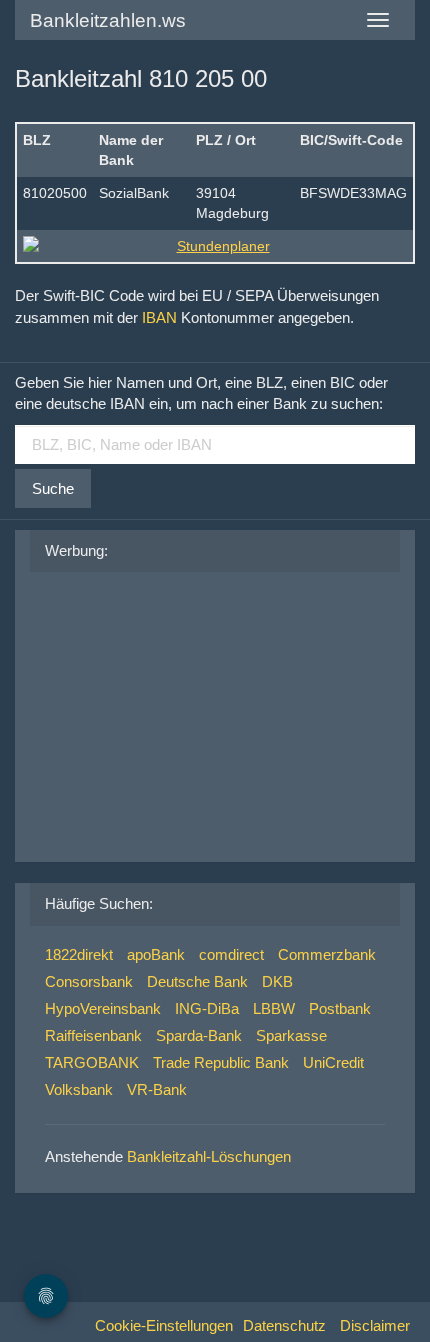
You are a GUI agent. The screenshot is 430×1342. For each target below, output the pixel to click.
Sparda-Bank (199, 1035)
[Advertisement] (195, 712)
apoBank (156, 954)
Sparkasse (291, 1035)
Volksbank (79, 1089)
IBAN (159, 317)
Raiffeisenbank (93, 1035)
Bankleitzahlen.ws (108, 20)
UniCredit (333, 1062)
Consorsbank (89, 981)
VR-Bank (157, 1089)
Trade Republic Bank (221, 1062)
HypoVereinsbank (103, 1008)
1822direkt (79, 954)
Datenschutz (284, 1325)
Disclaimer (375, 1325)
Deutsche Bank (197, 981)
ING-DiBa (207, 1008)
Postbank (340, 1008)
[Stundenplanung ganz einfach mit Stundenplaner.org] (215, 246)
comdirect (231, 954)
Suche (53, 488)
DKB (277, 981)
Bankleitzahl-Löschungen (209, 1156)
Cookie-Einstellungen (164, 1325)
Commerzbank (327, 954)
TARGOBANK (92, 1062)
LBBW (274, 1008)
